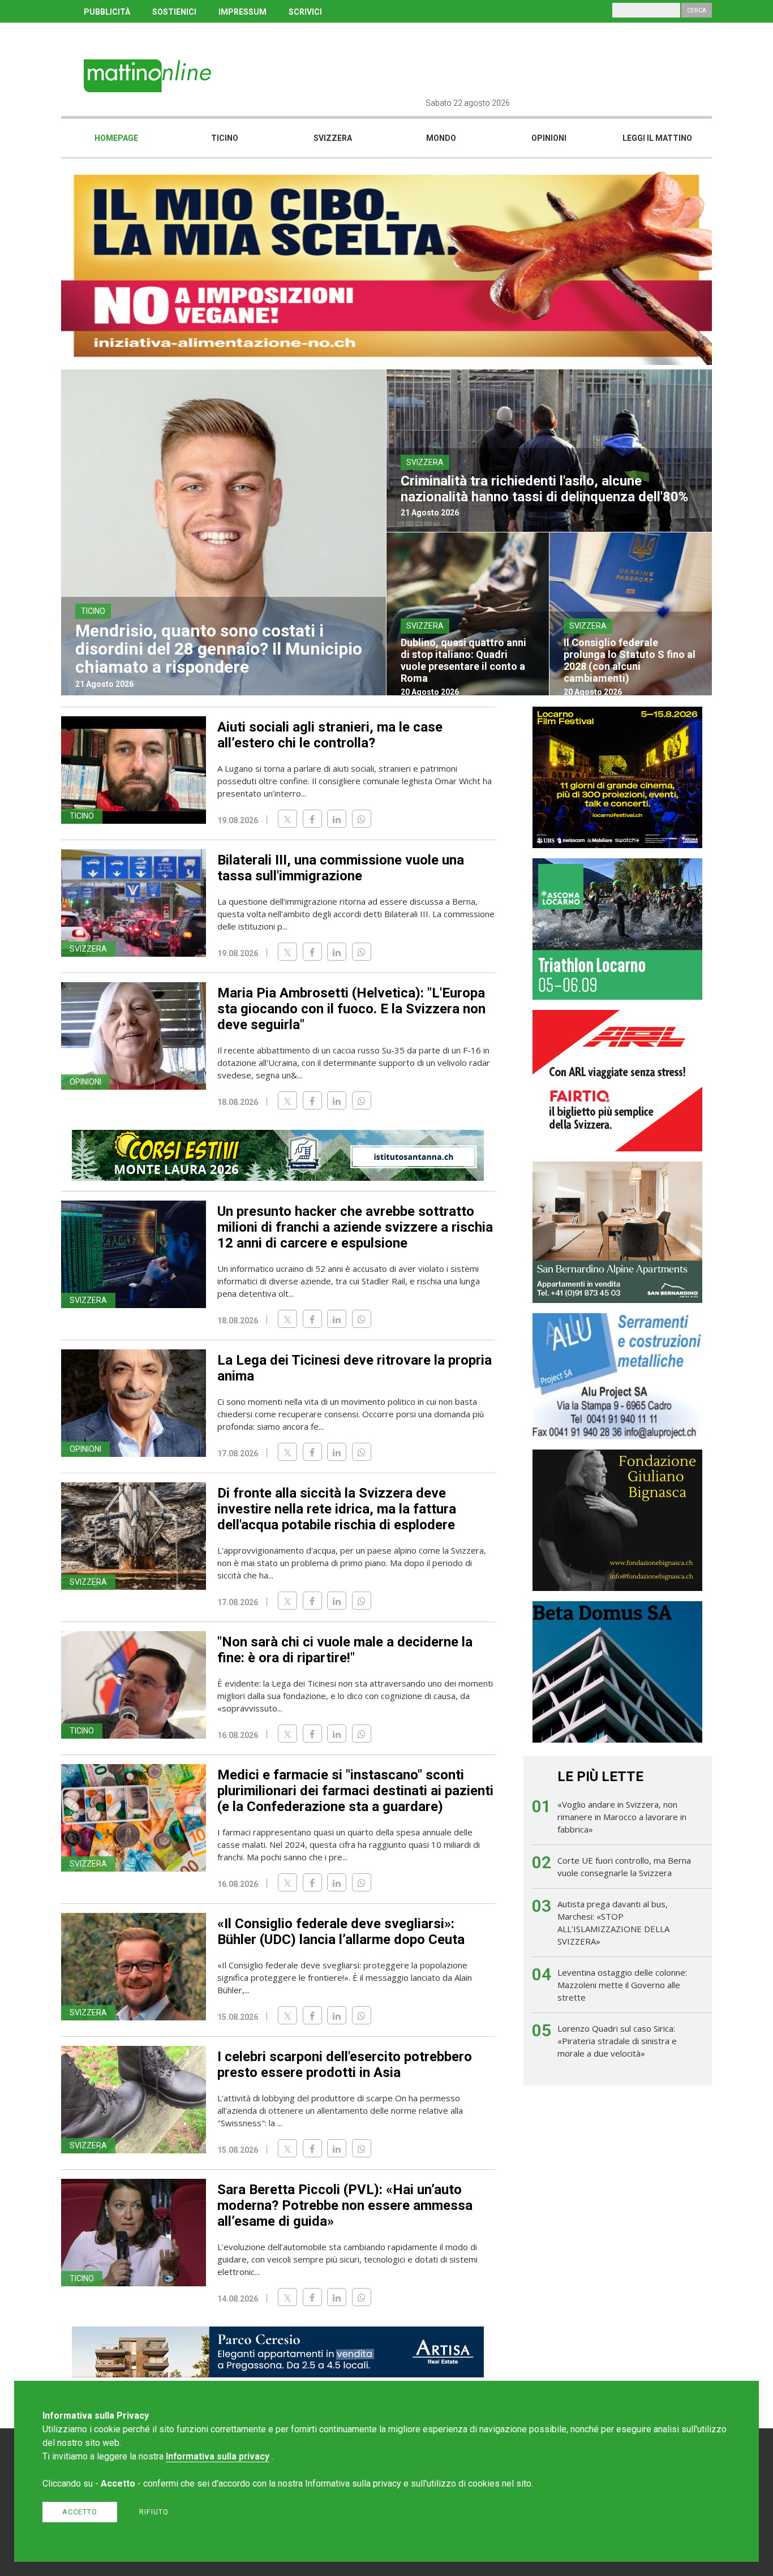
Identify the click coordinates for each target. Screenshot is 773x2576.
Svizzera (333, 138)
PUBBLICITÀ (107, 12)
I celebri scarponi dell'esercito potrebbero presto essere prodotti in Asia (345, 2065)
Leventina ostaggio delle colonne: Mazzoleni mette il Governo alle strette (622, 1985)
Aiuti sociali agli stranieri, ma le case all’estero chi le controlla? (330, 735)
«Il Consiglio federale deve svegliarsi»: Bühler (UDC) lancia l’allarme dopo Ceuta (341, 1932)
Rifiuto (154, 2512)
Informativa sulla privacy (218, 2456)
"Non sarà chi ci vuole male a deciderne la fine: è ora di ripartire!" (345, 1650)
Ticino (225, 138)
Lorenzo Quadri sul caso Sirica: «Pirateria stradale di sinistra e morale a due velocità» (617, 2041)
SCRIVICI (305, 12)
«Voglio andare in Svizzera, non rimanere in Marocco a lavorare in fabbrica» (622, 1817)
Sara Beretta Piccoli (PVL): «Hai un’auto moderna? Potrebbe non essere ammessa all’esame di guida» (345, 2205)
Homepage (116, 138)
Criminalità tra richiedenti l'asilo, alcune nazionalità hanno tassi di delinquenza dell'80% (544, 489)
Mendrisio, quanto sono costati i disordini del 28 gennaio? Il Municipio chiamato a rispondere (219, 649)
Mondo (441, 138)
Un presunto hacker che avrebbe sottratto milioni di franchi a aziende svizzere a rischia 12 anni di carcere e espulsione (355, 1227)
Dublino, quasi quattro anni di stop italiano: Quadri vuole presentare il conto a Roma (463, 660)
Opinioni (549, 138)
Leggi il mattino (657, 138)
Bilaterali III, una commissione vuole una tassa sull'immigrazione (341, 868)
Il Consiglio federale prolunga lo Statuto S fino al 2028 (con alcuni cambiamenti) (630, 660)
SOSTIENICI (174, 12)
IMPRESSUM (242, 12)
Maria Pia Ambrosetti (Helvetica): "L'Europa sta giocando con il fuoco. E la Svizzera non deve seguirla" (351, 1009)
